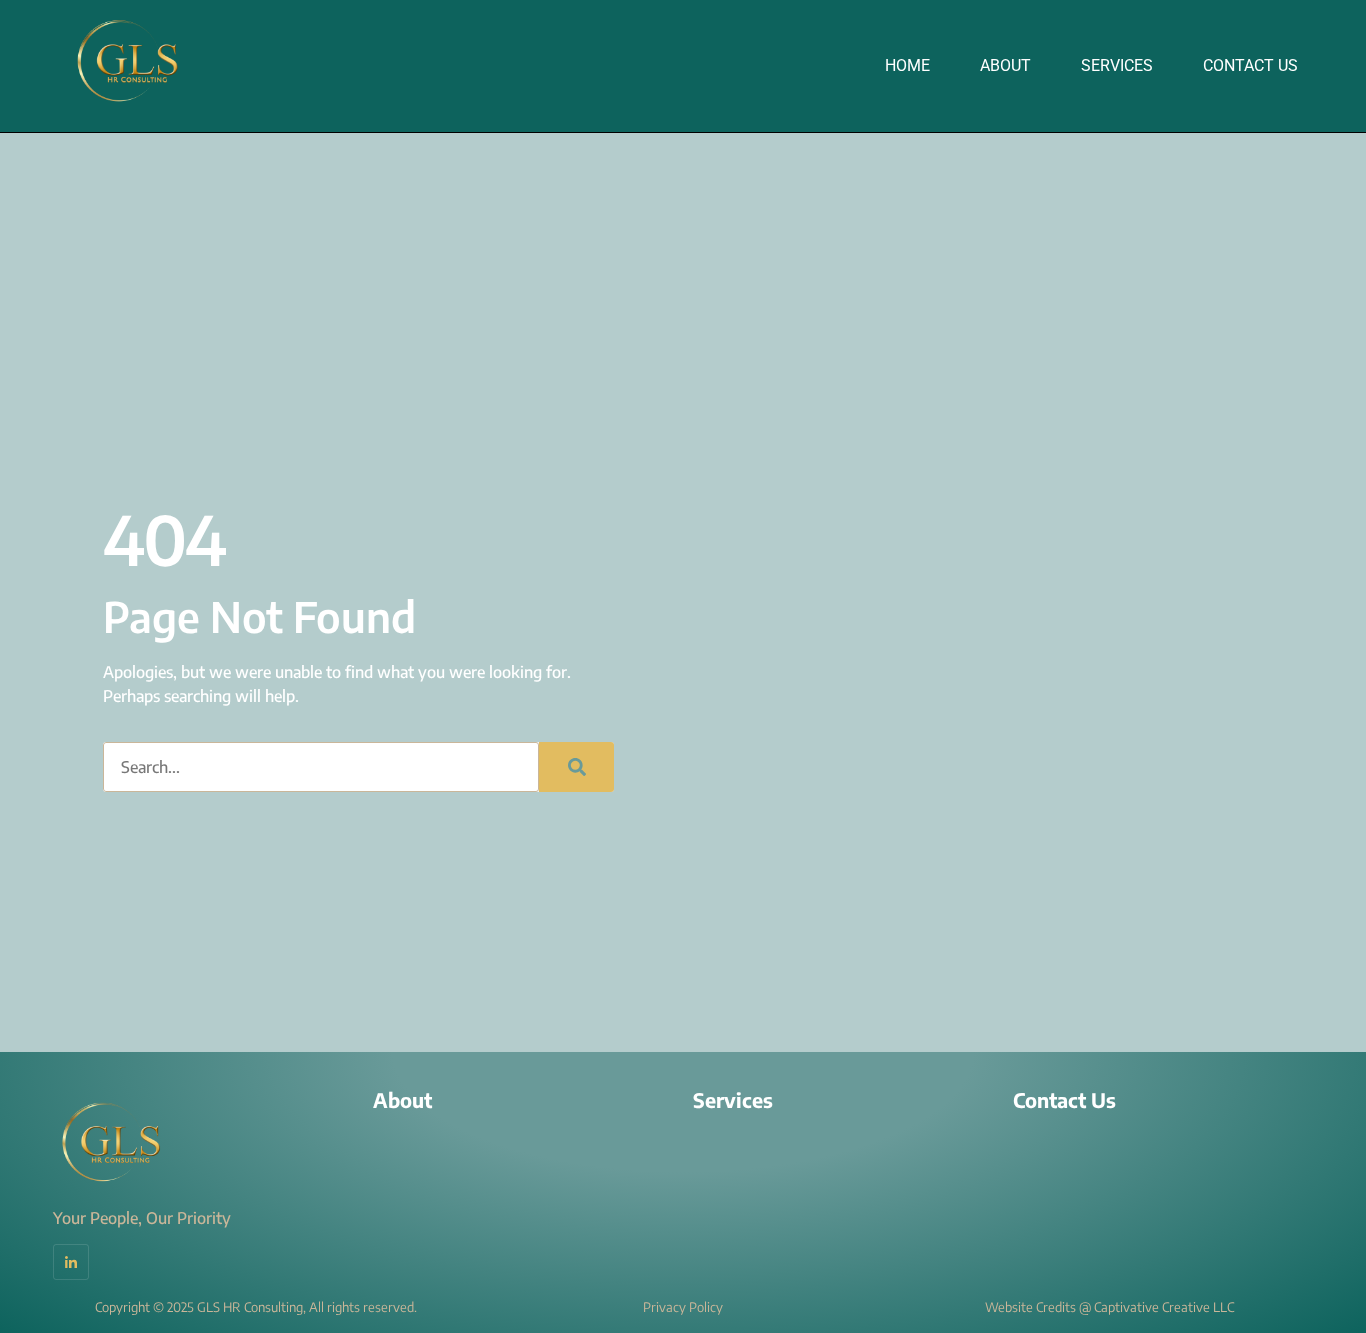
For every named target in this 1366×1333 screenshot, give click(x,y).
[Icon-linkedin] (71, 1262)
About (1005, 65)
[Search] (576, 767)
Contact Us (1250, 65)
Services (1117, 65)
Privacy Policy (683, 1307)
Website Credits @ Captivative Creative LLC (1109, 1307)
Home (907, 65)
